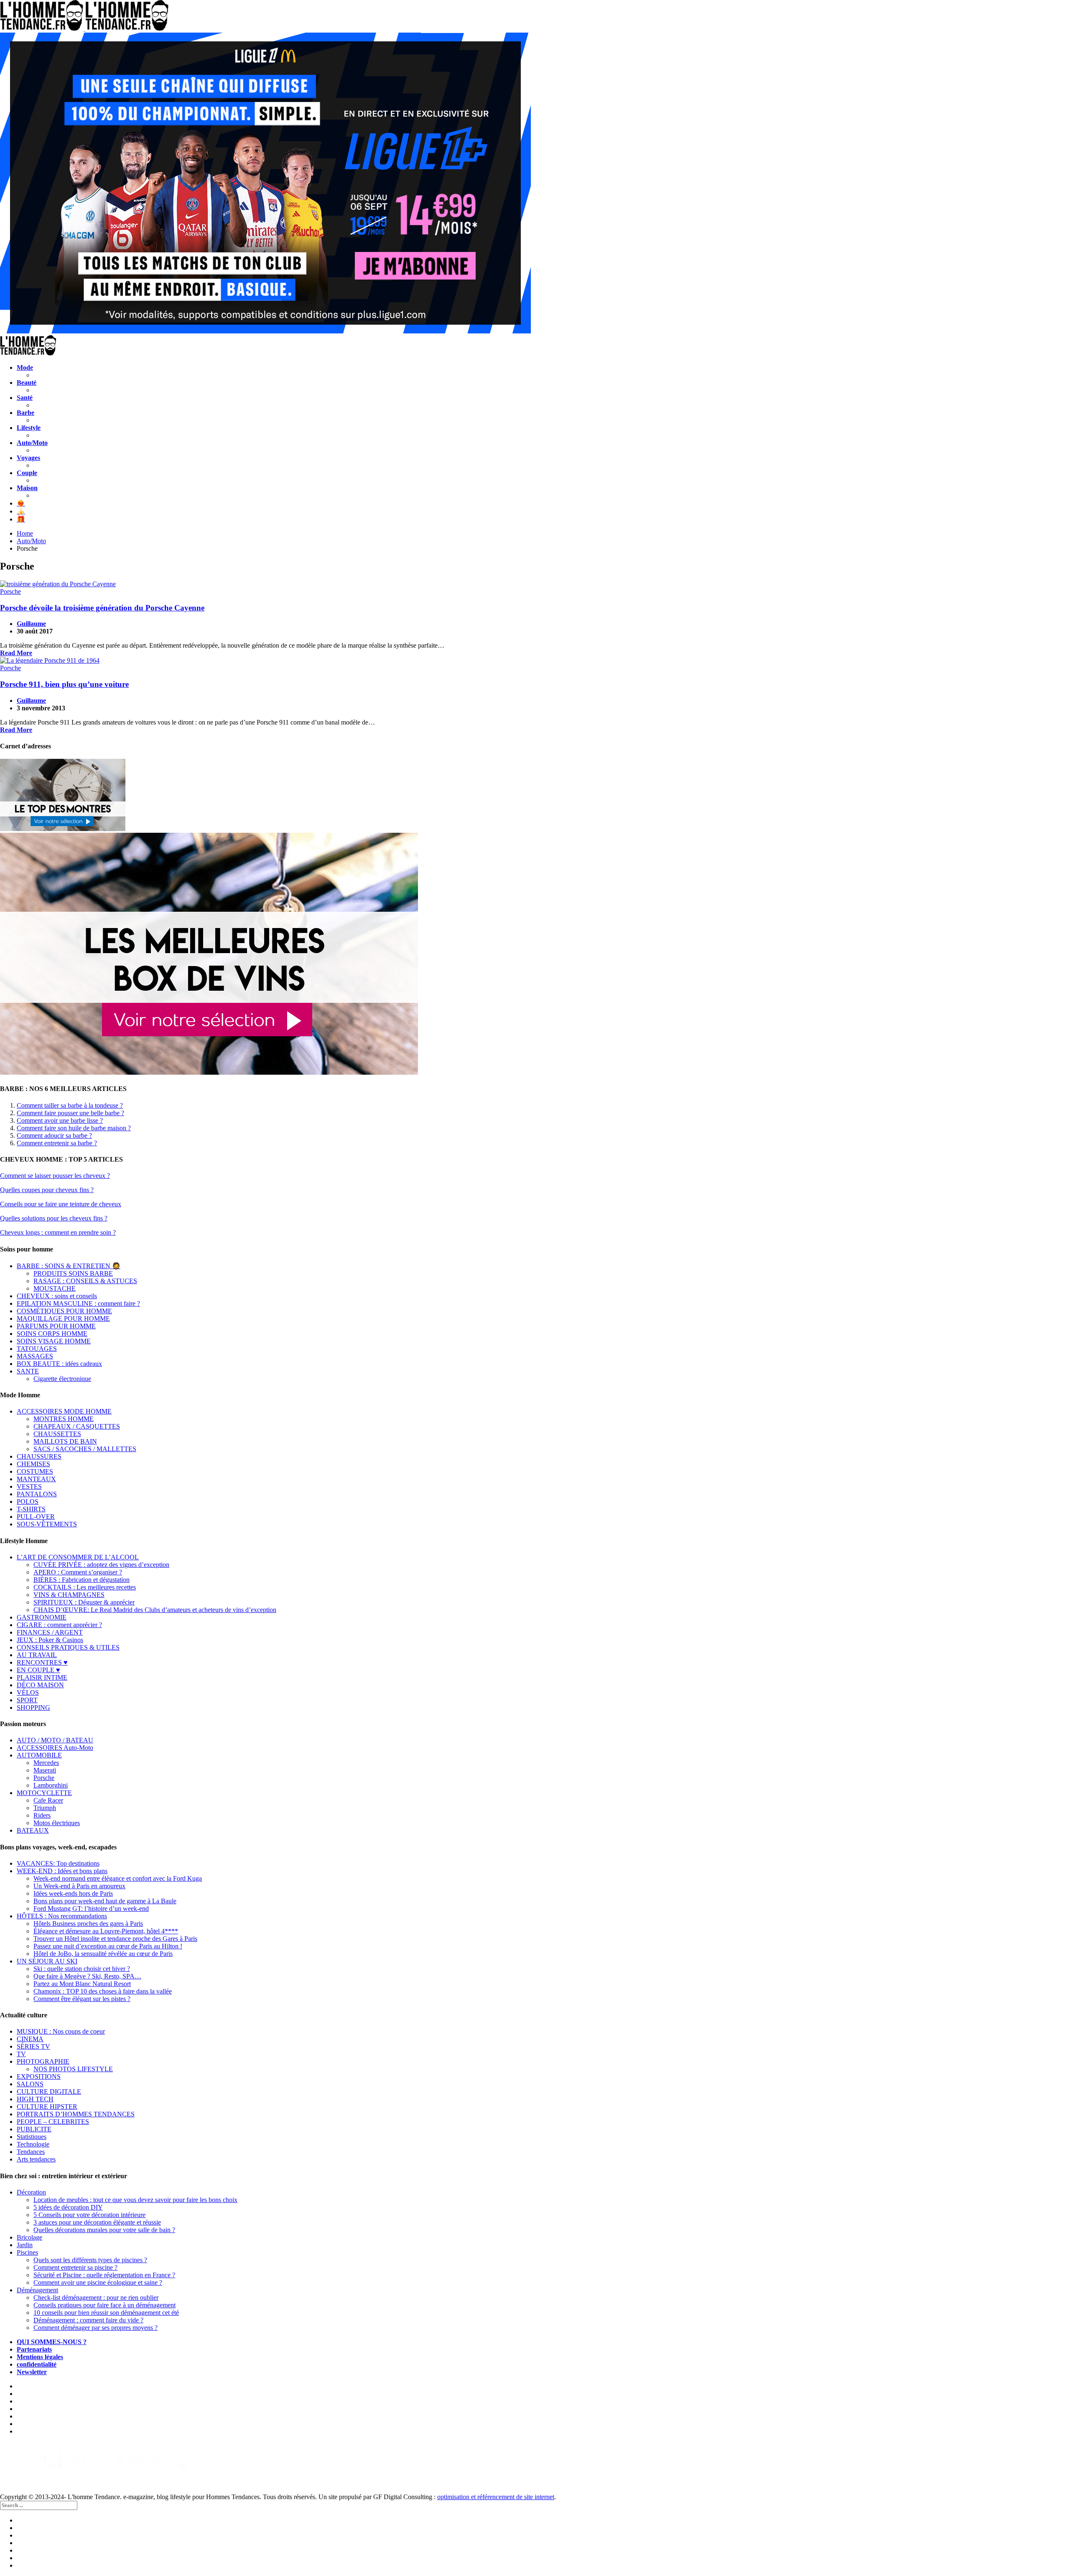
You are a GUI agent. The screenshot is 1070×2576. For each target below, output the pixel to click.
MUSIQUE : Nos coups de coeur (61, 2031)
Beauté (27, 383)
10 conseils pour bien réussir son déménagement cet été (106, 2313)
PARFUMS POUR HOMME (56, 1326)
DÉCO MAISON (40, 1685)
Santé (25, 398)
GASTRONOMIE (42, 1617)
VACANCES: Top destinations (58, 1863)
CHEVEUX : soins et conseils (57, 1296)
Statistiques (32, 2137)
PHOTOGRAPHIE (43, 2061)
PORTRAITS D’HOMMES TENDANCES (76, 2114)
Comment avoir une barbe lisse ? (60, 1120)
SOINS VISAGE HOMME (54, 1341)
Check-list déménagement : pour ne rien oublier (96, 2298)
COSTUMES (35, 1471)
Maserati (45, 1770)
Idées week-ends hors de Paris (73, 1893)
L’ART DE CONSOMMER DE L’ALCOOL (78, 1557)
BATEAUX (33, 1830)
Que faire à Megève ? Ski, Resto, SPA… (87, 1976)
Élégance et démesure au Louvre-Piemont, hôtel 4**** (106, 1931)
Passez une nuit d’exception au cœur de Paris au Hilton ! (108, 1946)
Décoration (31, 2192)
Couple (27, 473)
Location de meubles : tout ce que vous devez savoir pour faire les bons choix (135, 2200)
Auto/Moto (32, 443)
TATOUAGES (37, 1349)
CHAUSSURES (39, 1456)
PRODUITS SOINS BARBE (73, 1273)
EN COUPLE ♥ (38, 1670)
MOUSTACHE (55, 1288)
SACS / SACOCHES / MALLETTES (85, 1449)
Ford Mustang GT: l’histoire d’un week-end (91, 1908)
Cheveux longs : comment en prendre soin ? (58, 1232)
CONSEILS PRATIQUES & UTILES (68, 1647)
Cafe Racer (48, 1800)
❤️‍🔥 (21, 503)
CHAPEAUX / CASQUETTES (77, 1426)
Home (25, 533)
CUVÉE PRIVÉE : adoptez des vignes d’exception (101, 1565)
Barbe (25, 413)
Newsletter (32, 2372)
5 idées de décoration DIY (68, 2207)
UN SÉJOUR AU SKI (47, 1961)
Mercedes (46, 1763)
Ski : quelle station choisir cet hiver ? (82, 1969)
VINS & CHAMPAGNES (69, 1595)
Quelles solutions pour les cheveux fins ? (54, 1218)
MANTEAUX (36, 1479)
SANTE (28, 1371)
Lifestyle (29, 428)
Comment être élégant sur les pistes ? (82, 1999)
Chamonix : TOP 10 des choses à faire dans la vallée (103, 1991)
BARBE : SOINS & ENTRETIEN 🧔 (69, 1266)
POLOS (28, 1502)
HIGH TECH (35, 2099)
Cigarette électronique (62, 1379)
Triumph (45, 1808)
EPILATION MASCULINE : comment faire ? (78, 1303)
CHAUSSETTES (57, 1434)
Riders (42, 1815)
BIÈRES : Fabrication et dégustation (82, 1580)
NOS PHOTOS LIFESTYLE (73, 2069)
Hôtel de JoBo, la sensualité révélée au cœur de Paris (103, 1954)
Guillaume (31, 624)
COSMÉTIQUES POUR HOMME (64, 1311)
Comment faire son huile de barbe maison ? (74, 1128)
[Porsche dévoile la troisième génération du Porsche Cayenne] (535, 584)
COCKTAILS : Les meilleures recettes (85, 1587)
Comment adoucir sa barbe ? (54, 1135)
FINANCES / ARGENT (50, 1632)
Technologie (33, 2144)
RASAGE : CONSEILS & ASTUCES (85, 1281)
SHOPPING (33, 1708)
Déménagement (37, 2290)
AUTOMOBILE (39, 1755)
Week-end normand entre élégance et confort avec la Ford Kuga (118, 1878)
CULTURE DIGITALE (49, 2092)
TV (21, 2054)
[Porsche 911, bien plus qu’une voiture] (535, 661)
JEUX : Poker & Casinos (50, 1640)
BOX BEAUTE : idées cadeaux (59, 1364)
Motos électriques (57, 1823)
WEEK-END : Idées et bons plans (62, 1871)
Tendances (31, 2152)
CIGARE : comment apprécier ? (59, 1625)
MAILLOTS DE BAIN (65, 1441)
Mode (25, 367)
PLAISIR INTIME (42, 1677)
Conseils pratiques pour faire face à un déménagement (104, 2305)
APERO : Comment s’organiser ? (78, 1572)
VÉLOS (28, 1692)
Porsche (10, 591)
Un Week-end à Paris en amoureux (79, 1886)
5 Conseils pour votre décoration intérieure (89, 2215)
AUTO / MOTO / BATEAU (55, 1740)
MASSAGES (35, 1356)
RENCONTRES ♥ (42, 1662)
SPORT (27, 1700)
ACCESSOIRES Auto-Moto (55, 1748)
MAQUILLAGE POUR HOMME (63, 1319)
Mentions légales (40, 2357)
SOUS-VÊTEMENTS (47, 1524)
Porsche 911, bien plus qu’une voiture (64, 684)
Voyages (28, 458)
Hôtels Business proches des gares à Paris (88, 1924)
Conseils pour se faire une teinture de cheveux (61, 1204)
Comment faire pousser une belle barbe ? (70, 1113)
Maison (27, 488)
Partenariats (34, 2349)
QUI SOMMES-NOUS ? (52, 2342)
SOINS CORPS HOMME (52, 1334)
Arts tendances (36, 2159)
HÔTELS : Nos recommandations (62, 1916)
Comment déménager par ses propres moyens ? (96, 2328)
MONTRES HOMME (64, 1419)
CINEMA (30, 2039)
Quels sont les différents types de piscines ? (90, 2260)
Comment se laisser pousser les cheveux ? (55, 1176)
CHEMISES (33, 1464)
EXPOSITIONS (39, 2076)
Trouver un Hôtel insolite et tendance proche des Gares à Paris (115, 1939)
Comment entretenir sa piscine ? (75, 2267)
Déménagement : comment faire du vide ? (88, 2320)
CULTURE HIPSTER (47, 2107)
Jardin (25, 2245)
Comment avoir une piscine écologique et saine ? (98, 2282)
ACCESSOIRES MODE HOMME (64, 1411)
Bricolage (29, 2237)
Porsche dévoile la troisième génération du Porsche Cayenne (102, 608)
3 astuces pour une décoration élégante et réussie (97, 2222)
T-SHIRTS (31, 1509)
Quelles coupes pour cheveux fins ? (47, 1190)
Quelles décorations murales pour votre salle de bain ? (104, 2230)
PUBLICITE (34, 2129)
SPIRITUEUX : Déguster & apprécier (84, 1602)
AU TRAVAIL (37, 1655)
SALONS (30, 2084)
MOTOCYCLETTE (44, 1793)
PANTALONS (37, 1494)
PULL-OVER (36, 1517)
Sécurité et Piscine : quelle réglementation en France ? (104, 2275)
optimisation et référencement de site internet (496, 2497)
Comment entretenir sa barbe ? (57, 1143)
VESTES (29, 1486)
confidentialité (37, 2364)
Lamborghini (51, 1785)
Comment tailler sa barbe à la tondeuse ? (70, 1105)
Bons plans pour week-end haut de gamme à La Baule (105, 1901)
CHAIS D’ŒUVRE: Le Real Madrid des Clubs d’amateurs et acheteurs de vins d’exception (155, 1610)
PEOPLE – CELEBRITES (53, 2122)
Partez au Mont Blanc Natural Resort (82, 1984)
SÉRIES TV (33, 2046)
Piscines (27, 2252)
